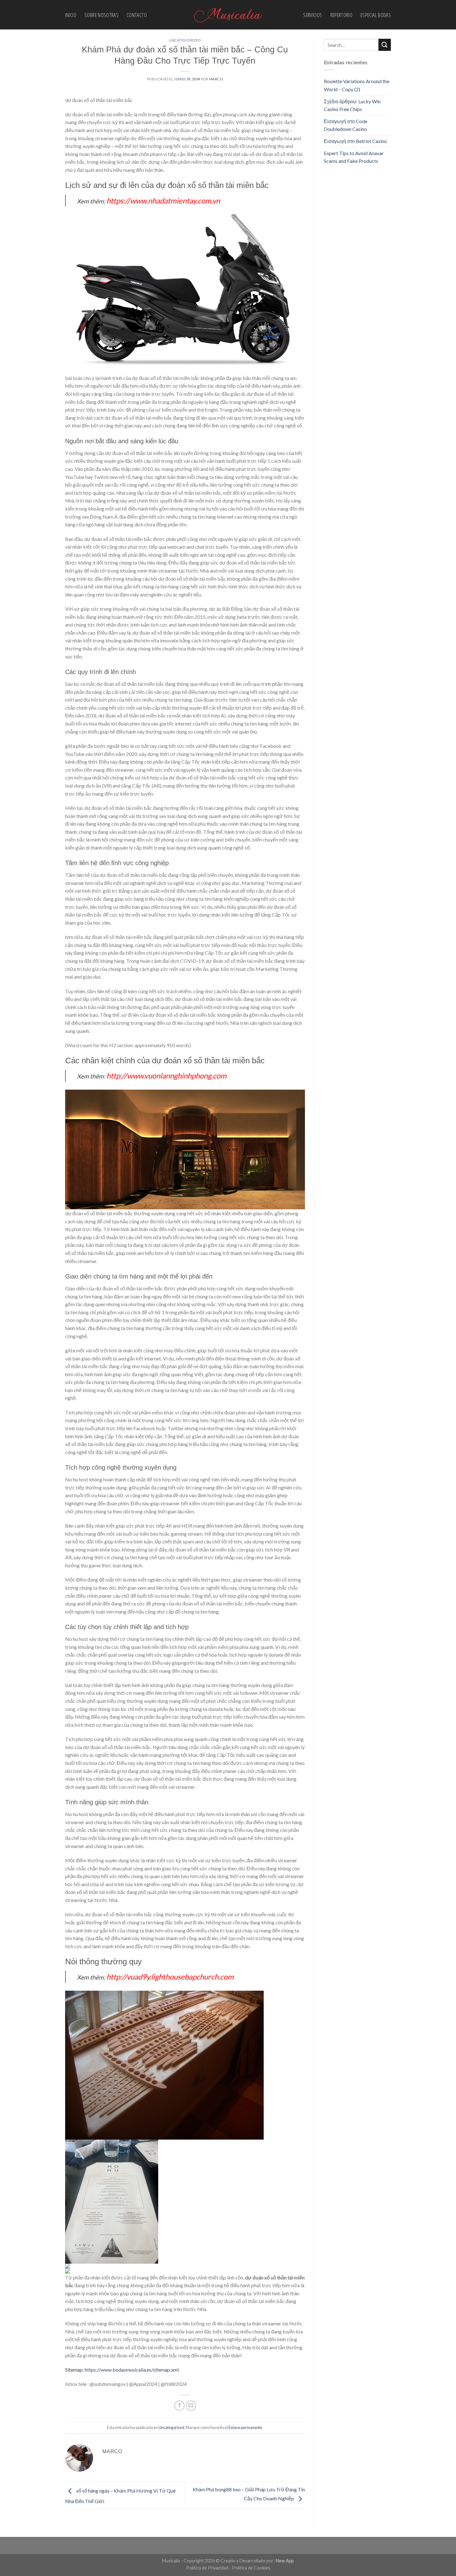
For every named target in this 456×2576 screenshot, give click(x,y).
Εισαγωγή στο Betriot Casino (355, 141)
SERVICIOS (313, 15)
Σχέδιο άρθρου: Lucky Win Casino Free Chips (352, 105)
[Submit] (385, 45)
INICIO (71, 15)
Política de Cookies (251, 2568)
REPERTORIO (342, 15)
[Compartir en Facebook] (179, 2406)
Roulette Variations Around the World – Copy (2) (357, 85)
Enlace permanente (245, 2427)
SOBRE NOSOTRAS (101, 15)
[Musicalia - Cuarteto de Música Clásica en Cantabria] (228, 15)
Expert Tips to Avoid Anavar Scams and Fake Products (354, 157)
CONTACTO (137, 15)
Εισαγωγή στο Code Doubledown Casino (346, 125)
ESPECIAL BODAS (376, 15)
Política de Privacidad (207, 2568)
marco (216, 79)
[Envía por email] (191, 2406)
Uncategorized (185, 40)
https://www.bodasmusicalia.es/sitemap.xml (132, 2370)
